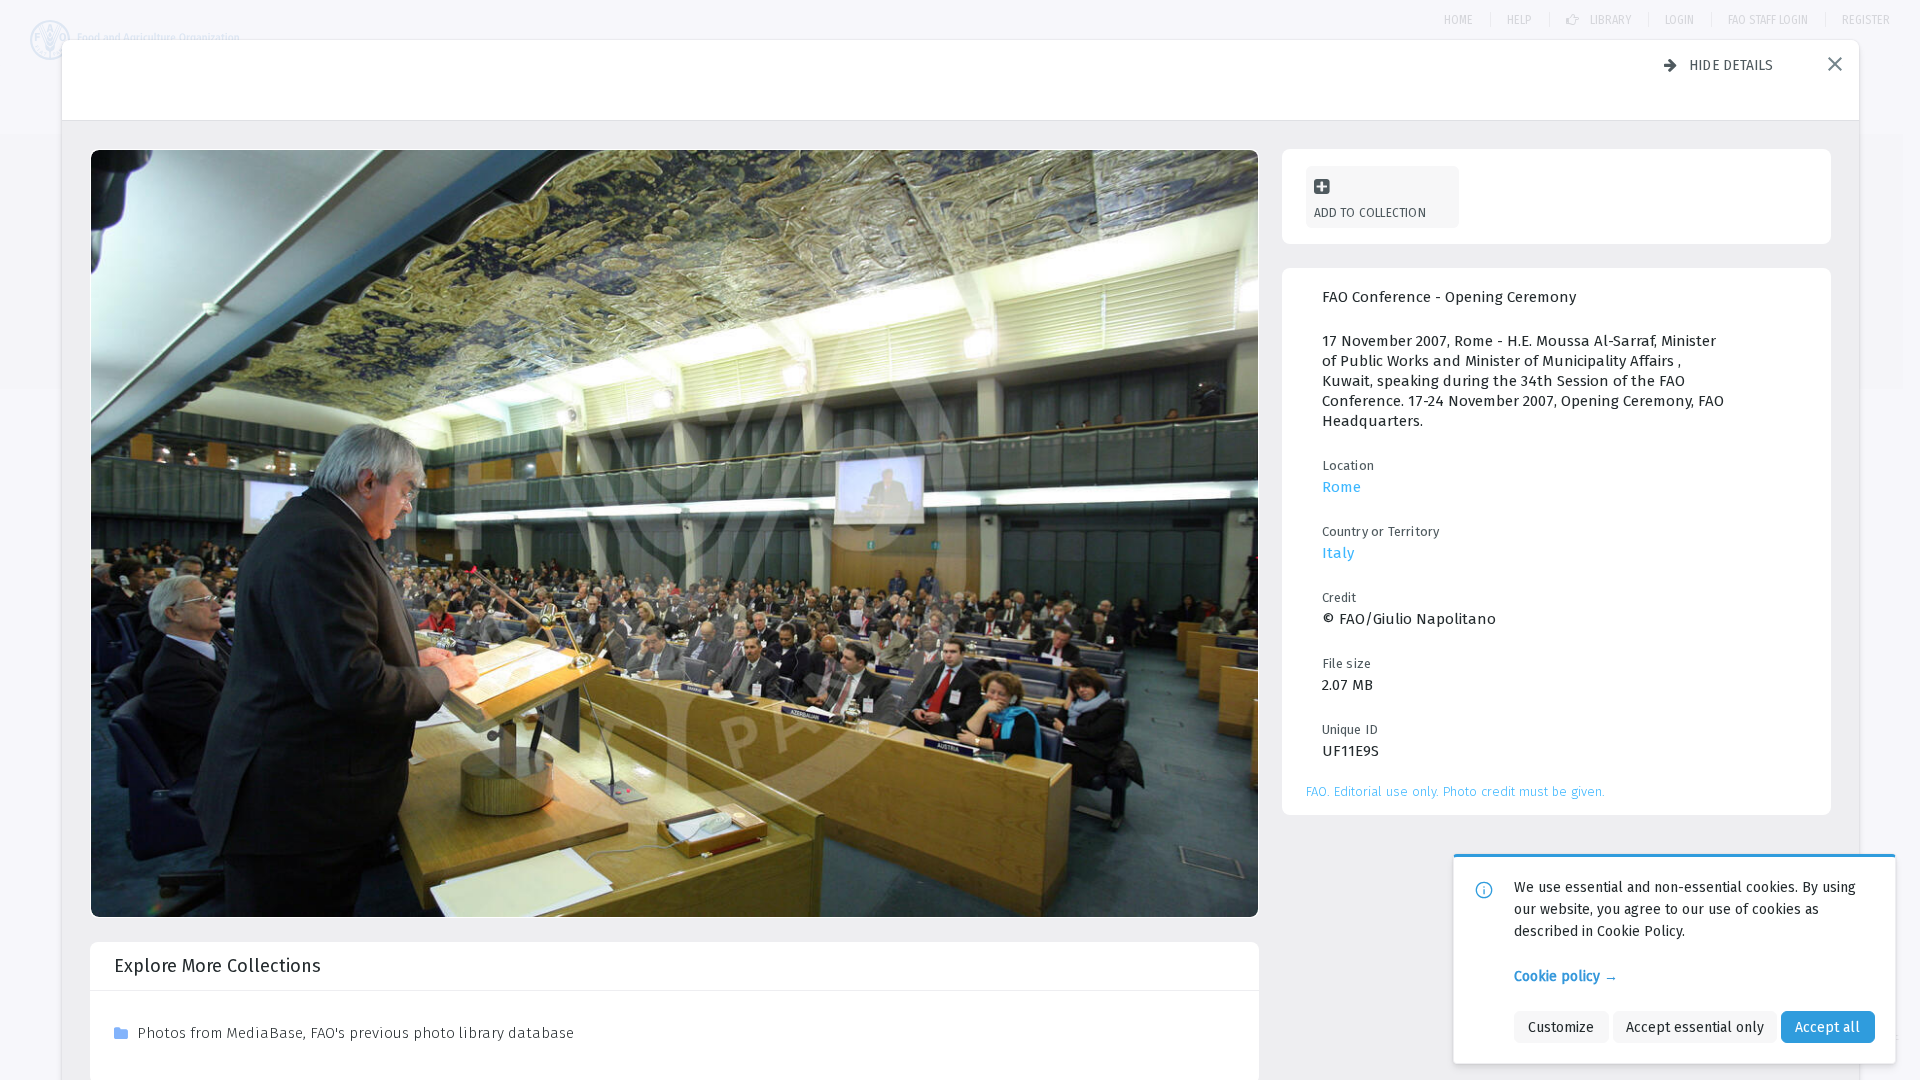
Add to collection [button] (1370, 212)
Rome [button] (1341, 487)
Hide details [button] (1731, 65)
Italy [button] (1338, 553)
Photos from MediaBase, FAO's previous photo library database (355, 1033)
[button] (1835, 64)
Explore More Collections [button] (217, 966)
